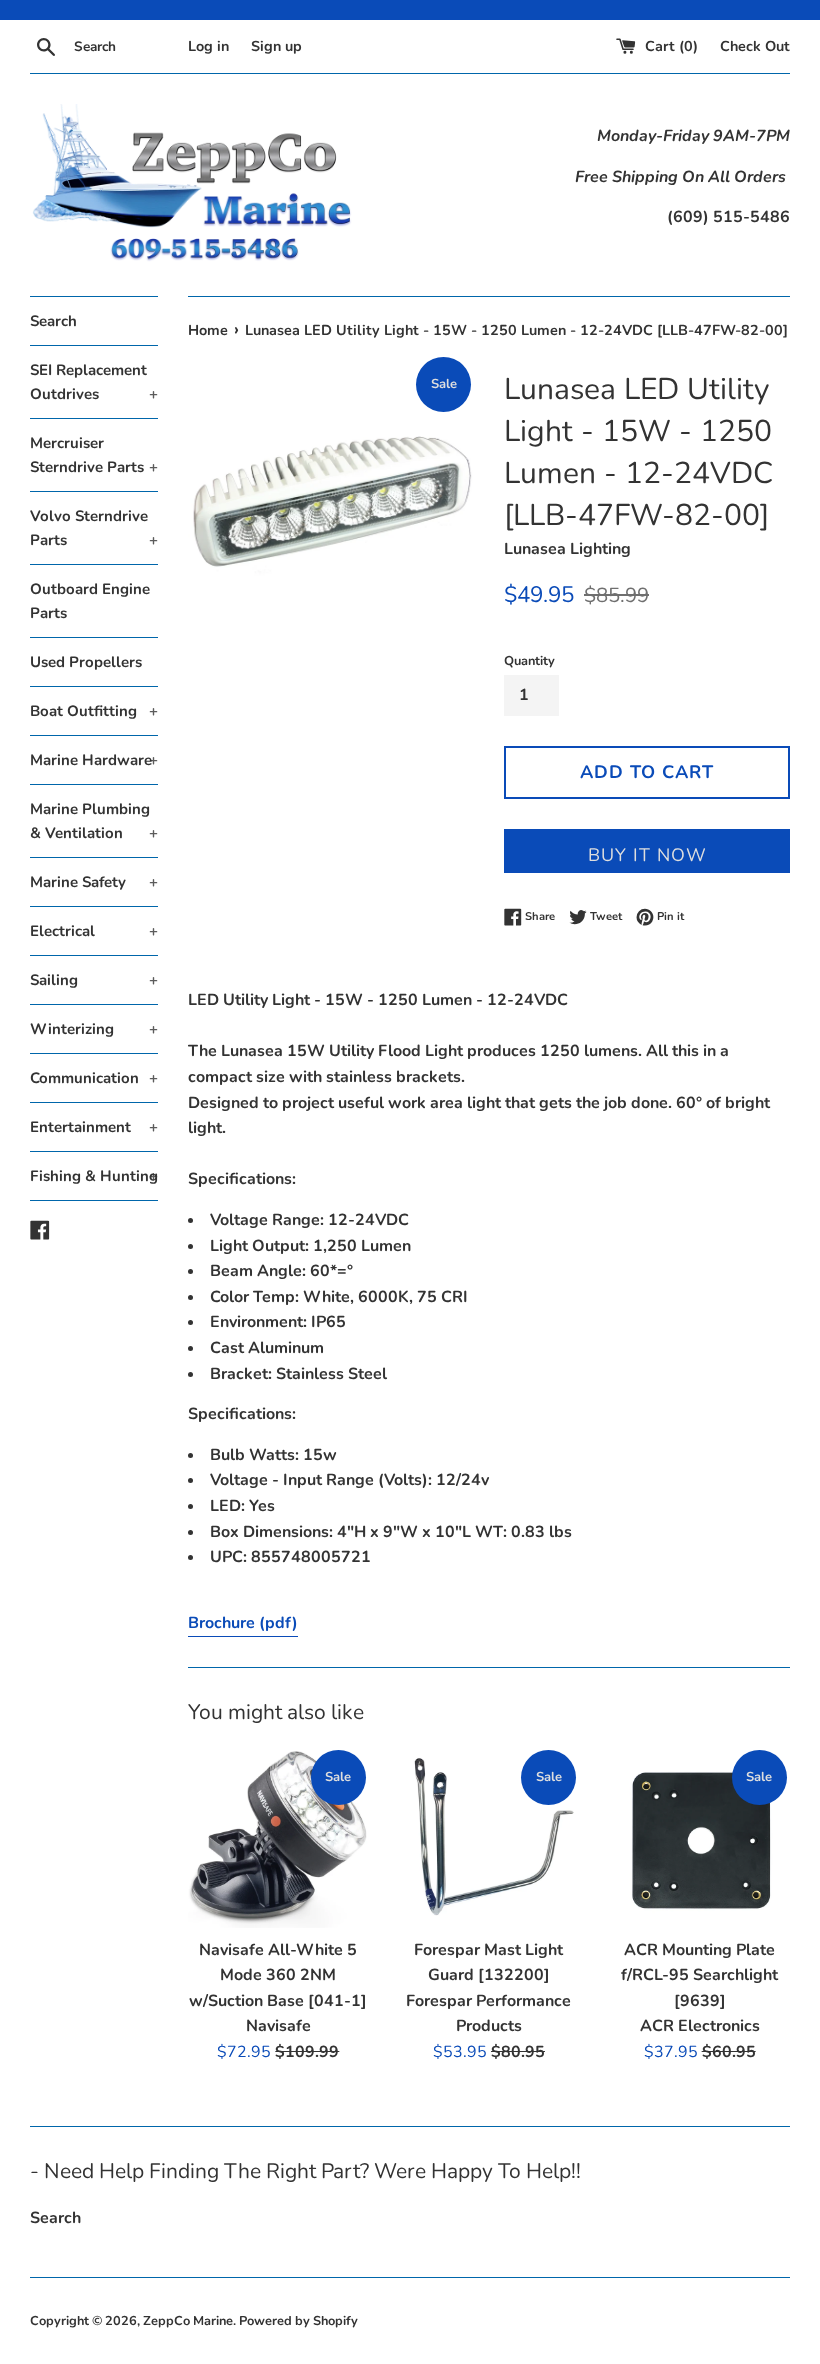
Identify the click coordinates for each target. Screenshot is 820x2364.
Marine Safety (94, 882)
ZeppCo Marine (188, 2321)
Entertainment (94, 1127)
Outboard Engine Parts (90, 601)
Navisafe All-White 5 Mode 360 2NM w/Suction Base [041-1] (278, 1975)
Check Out (755, 46)
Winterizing (94, 1029)
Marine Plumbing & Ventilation (94, 821)
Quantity (529, 661)
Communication (94, 1078)
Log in (208, 46)
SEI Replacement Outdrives (94, 382)
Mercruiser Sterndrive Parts (94, 455)
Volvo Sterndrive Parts (94, 528)
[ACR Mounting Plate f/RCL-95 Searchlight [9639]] (699, 1837)
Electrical (94, 931)
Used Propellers (86, 662)
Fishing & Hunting (94, 1176)
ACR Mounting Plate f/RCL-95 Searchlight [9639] (699, 1975)
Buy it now (647, 855)
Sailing (94, 980)
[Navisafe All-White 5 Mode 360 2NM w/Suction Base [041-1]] (278, 1837)
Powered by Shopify (298, 2321)
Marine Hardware (94, 760)
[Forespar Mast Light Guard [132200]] (489, 1837)
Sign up (276, 46)
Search (53, 321)
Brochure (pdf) (243, 1623)
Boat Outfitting (94, 711)
